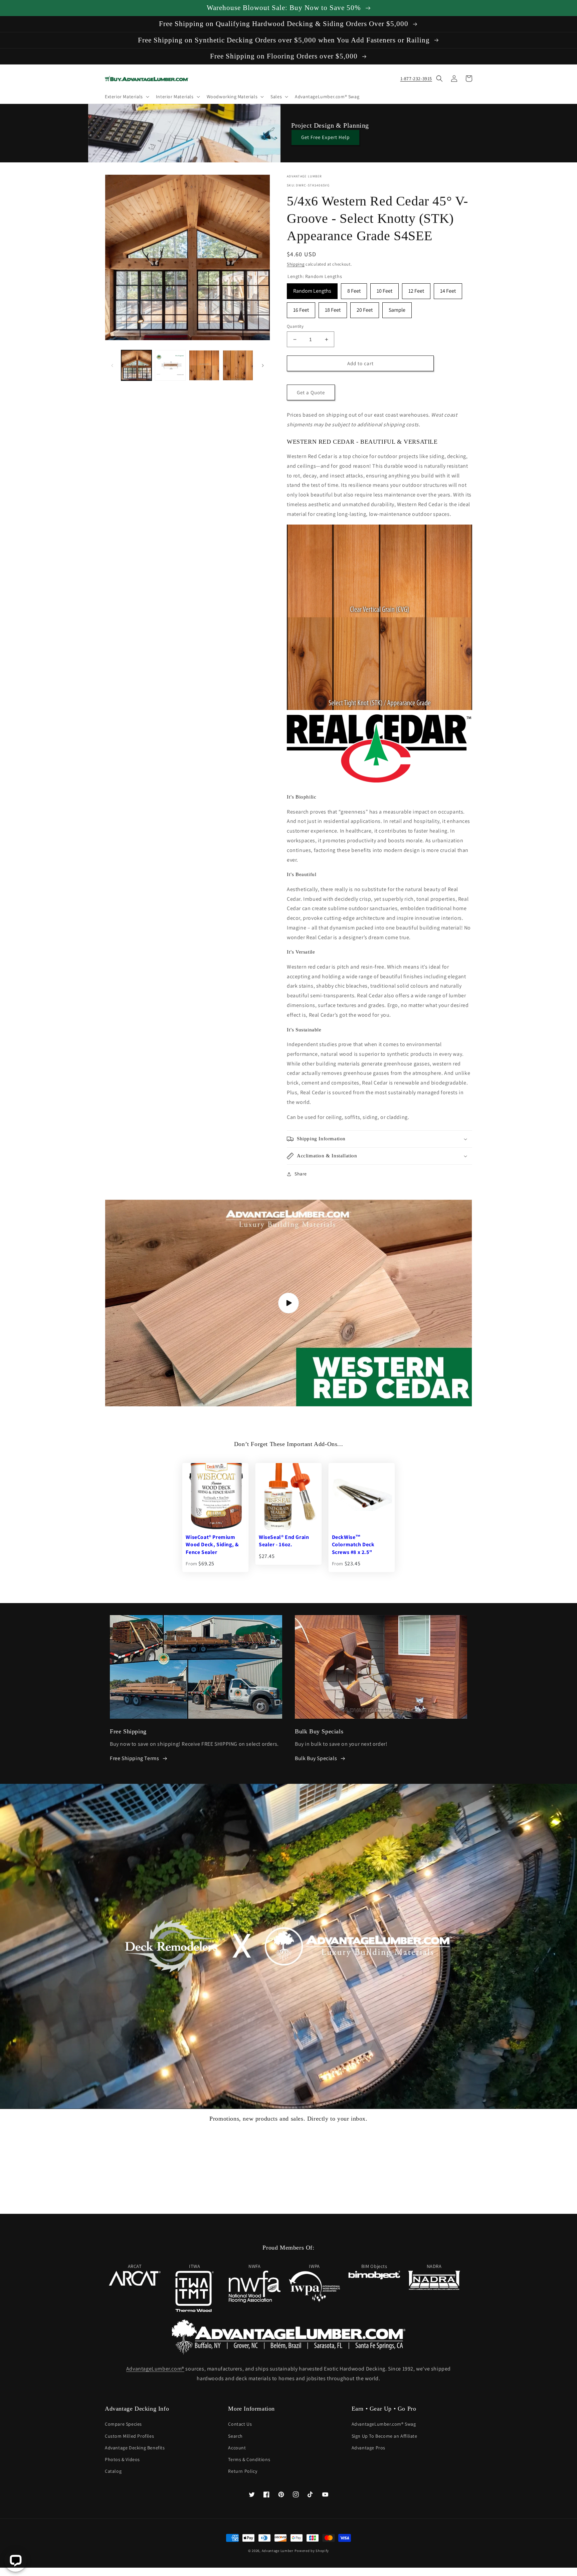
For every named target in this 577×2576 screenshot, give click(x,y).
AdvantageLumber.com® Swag (384, 2424)
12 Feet (416, 289)
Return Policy (243, 2471)
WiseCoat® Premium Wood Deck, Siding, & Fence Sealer (212, 1545)
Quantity (295, 326)
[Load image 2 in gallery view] (170, 365)
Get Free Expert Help (325, 137)
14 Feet (448, 289)
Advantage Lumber (278, 2551)
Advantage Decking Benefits (135, 2448)
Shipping (296, 264)
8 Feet (354, 289)
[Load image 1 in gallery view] (136, 365)
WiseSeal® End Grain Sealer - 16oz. (284, 1541)
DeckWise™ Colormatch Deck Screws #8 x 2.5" (353, 1545)
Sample (397, 308)
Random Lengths (312, 289)
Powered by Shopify (312, 2551)
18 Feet (333, 308)
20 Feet (365, 308)
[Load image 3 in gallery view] (204, 365)
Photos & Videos (122, 2459)
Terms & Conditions (249, 2459)
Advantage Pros (368, 2448)
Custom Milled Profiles (129, 2436)
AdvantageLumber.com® (155, 2369)
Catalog (113, 2471)
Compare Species (123, 2424)
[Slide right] (263, 366)
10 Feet (384, 289)
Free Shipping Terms (134, 1758)
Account (237, 2448)
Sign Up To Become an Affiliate (384, 2436)
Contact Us (240, 2424)
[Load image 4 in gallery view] (238, 365)
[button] (126, 97)
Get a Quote (311, 392)
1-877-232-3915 (416, 79)
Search (235, 2436)
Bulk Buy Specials (316, 1758)
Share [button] (301, 1174)
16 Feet (301, 308)
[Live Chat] (16, 2560)
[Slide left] (112, 366)
